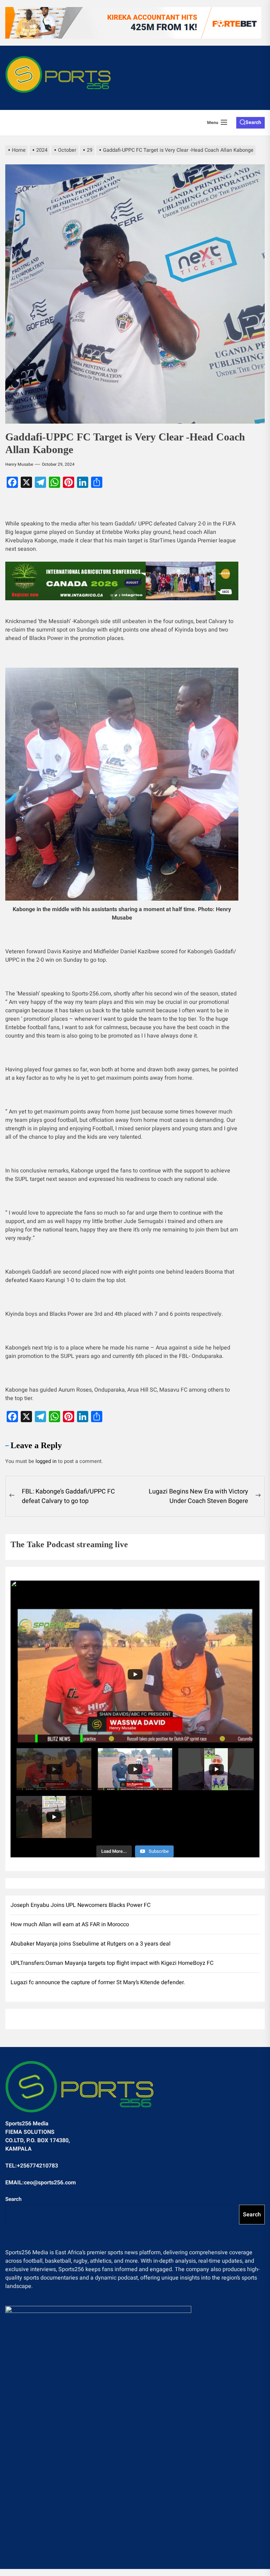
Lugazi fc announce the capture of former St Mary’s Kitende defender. (98, 1982)
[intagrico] (122, 581)
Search (13, 2199)
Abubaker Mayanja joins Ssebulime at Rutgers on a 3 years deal (91, 1944)
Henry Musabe (19, 464)
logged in (46, 1461)
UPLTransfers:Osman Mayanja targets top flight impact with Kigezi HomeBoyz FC (112, 1963)
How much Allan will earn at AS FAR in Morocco (70, 1924)
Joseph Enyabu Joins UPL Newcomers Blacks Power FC (81, 1905)
